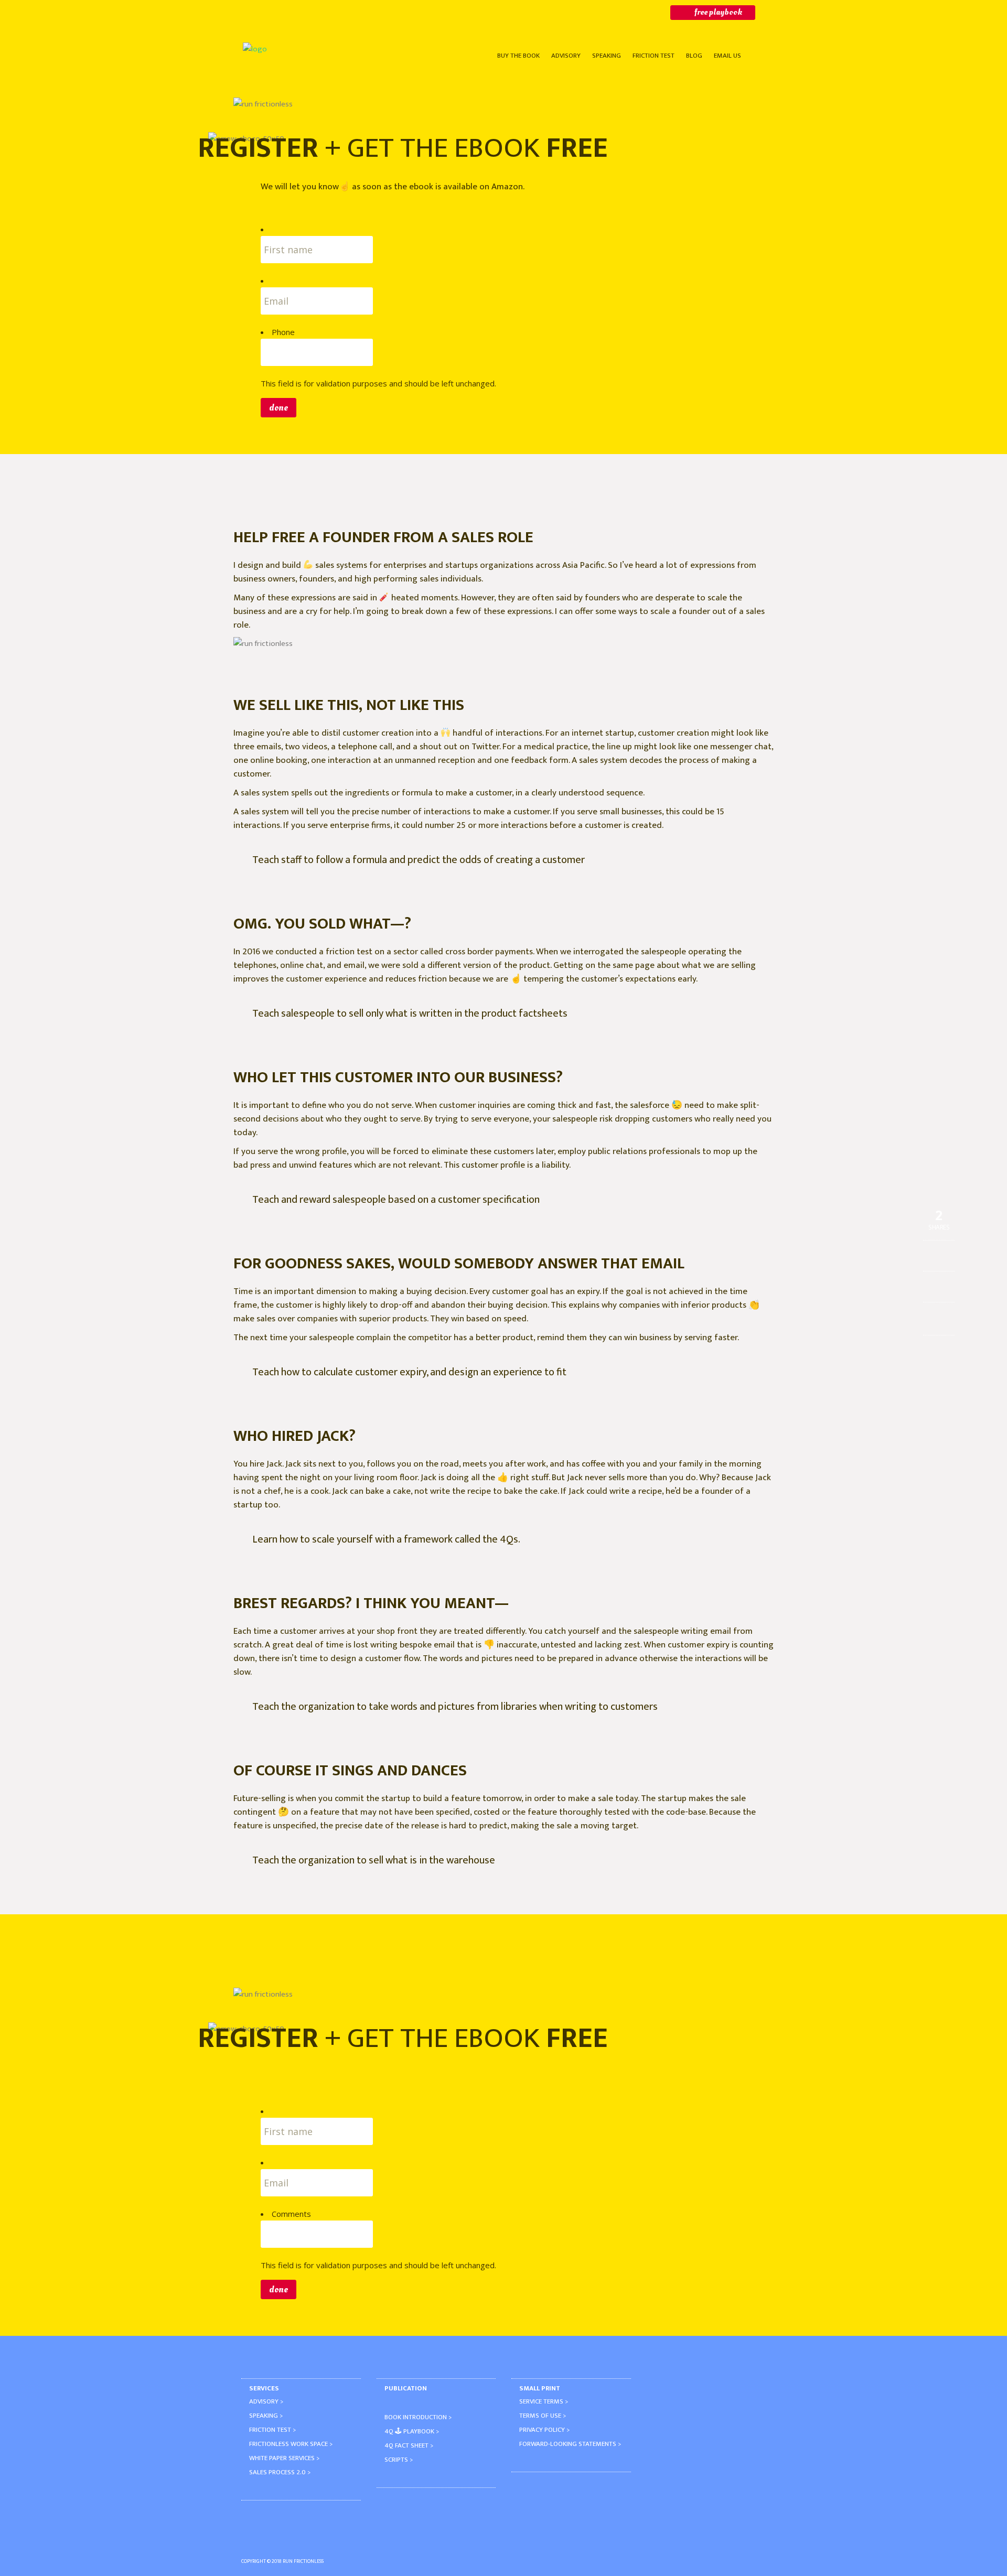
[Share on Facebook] (939, 1257)
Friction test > (272, 2430)
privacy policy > (544, 2430)
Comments (291, 2214)
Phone (283, 332)
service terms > (544, 2401)
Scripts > (399, 2460)
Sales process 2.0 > (280, 2472)
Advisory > (266, 2401)
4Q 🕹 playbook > (412, 2431)
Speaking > (266, 2416)
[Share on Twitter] (939, 1288)
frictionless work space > (291, 2444)
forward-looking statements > (570, 2444)
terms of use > (543, 2416)
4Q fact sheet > (409, 2445)
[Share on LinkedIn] (939, 1319)
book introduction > (418, 2417)
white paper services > (284, 2458)
